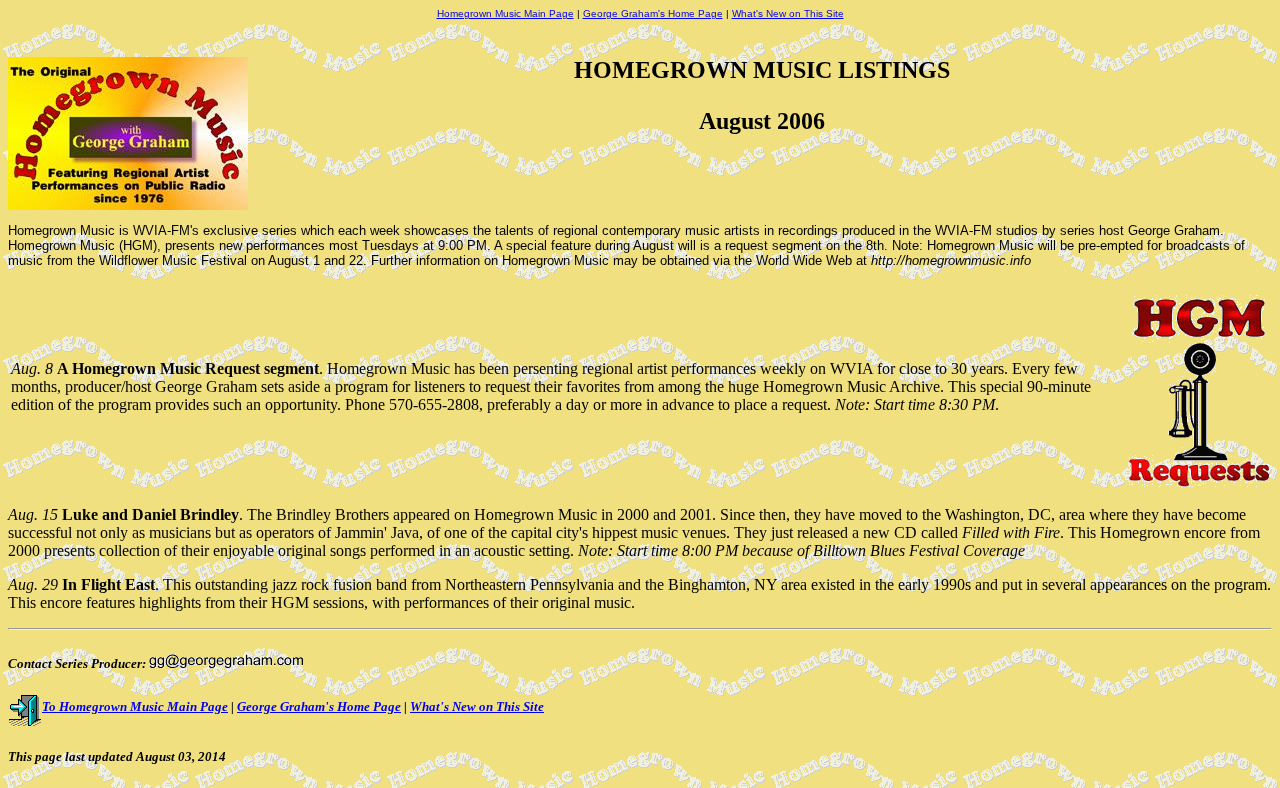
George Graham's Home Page (653, 13)
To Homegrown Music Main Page (135, 706)
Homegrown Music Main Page (505, 13)
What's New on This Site (788, 13)
